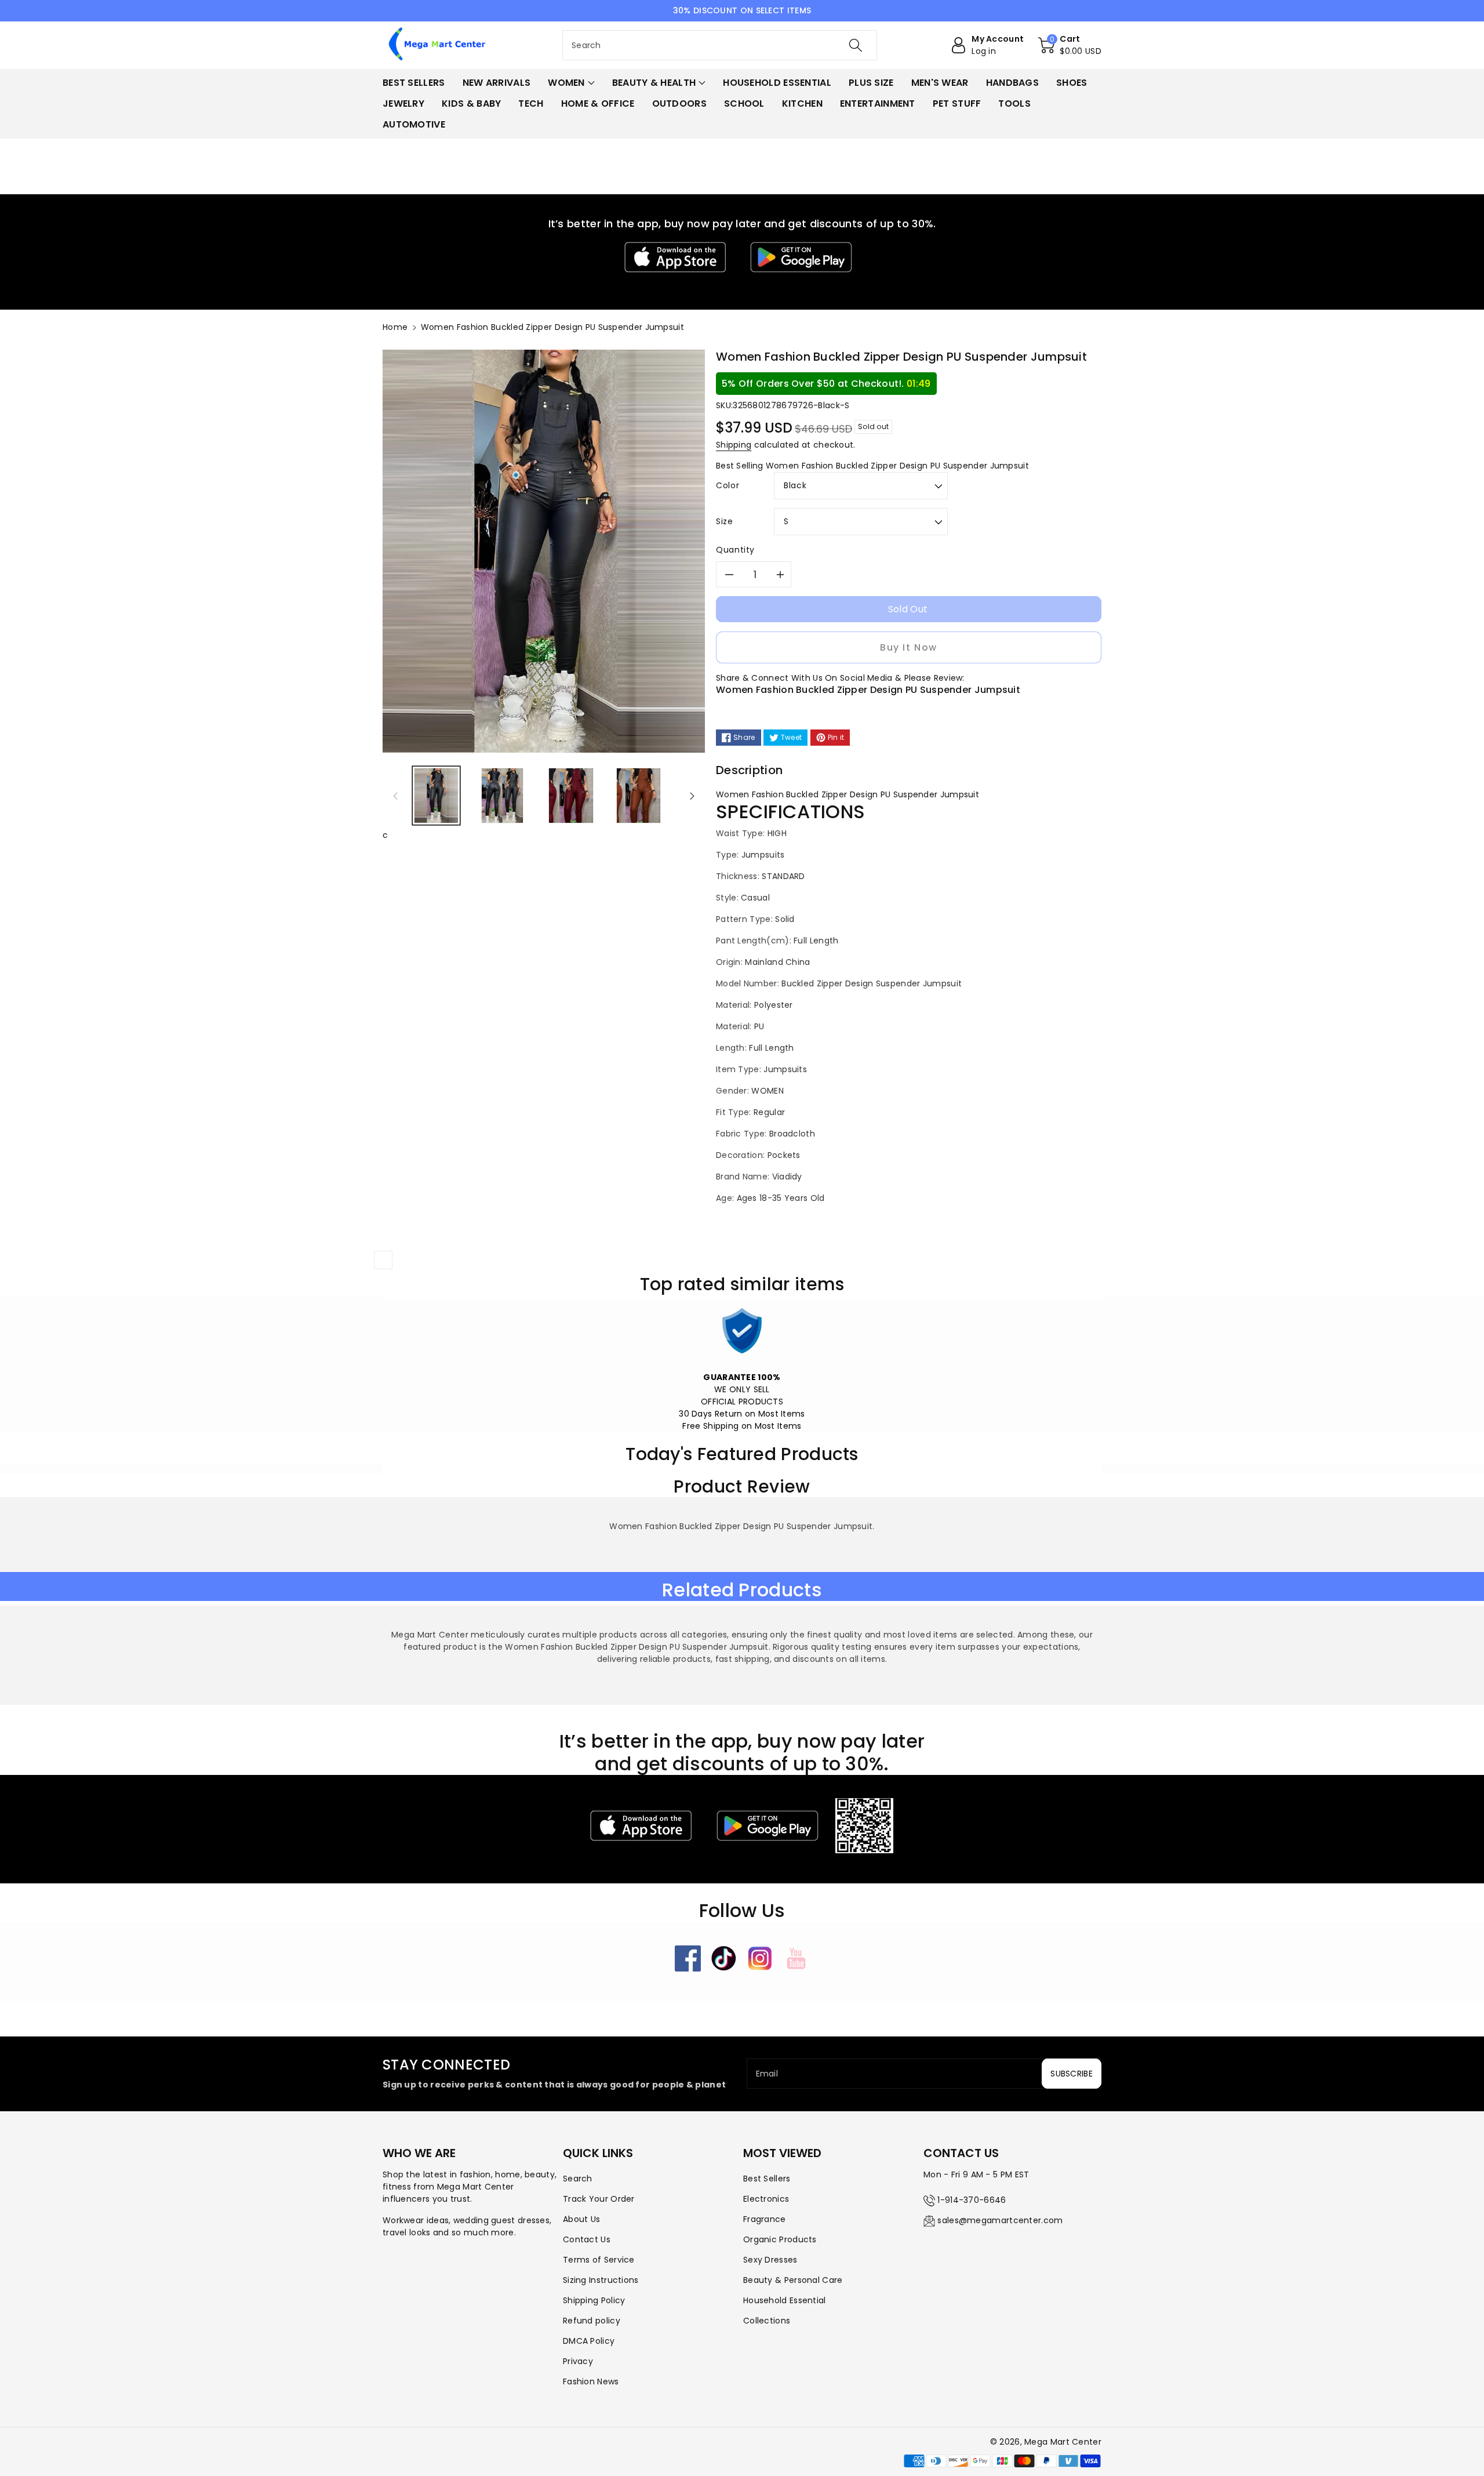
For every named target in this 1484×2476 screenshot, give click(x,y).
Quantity (735, 550)
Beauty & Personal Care (793, 2280)
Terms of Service (599, 2260)
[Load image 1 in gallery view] (436, 796)
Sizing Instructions (601, 2280)
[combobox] (720, 45)
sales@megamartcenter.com (1000, 2220)
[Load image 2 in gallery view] (502, 796)
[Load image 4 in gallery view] (639, 796)
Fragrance (765, 2219)
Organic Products (780, 2239)
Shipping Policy (594, 2300)
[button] (1070, 45)
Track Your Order (599, 2199)
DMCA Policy (589, 2341)
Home (395, 327)
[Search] (856, 45)
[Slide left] (395, 796)
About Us (581, 2219)
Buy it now (909, 647)
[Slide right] (692, 796)
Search (578, 2179)
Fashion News (591, 2381)
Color (728, 485)
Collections (767, 2321)
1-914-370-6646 (972, 2200)
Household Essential (785, 2300)
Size (725, 521)
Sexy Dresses (770, 2260)
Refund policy (592, 2321)
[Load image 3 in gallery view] (571, 796)
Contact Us (587, 2239)
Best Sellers (767, 2179)
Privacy (578, 2361)
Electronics (766, 2199)
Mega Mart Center (1063, 2442)
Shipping (734, 445)
